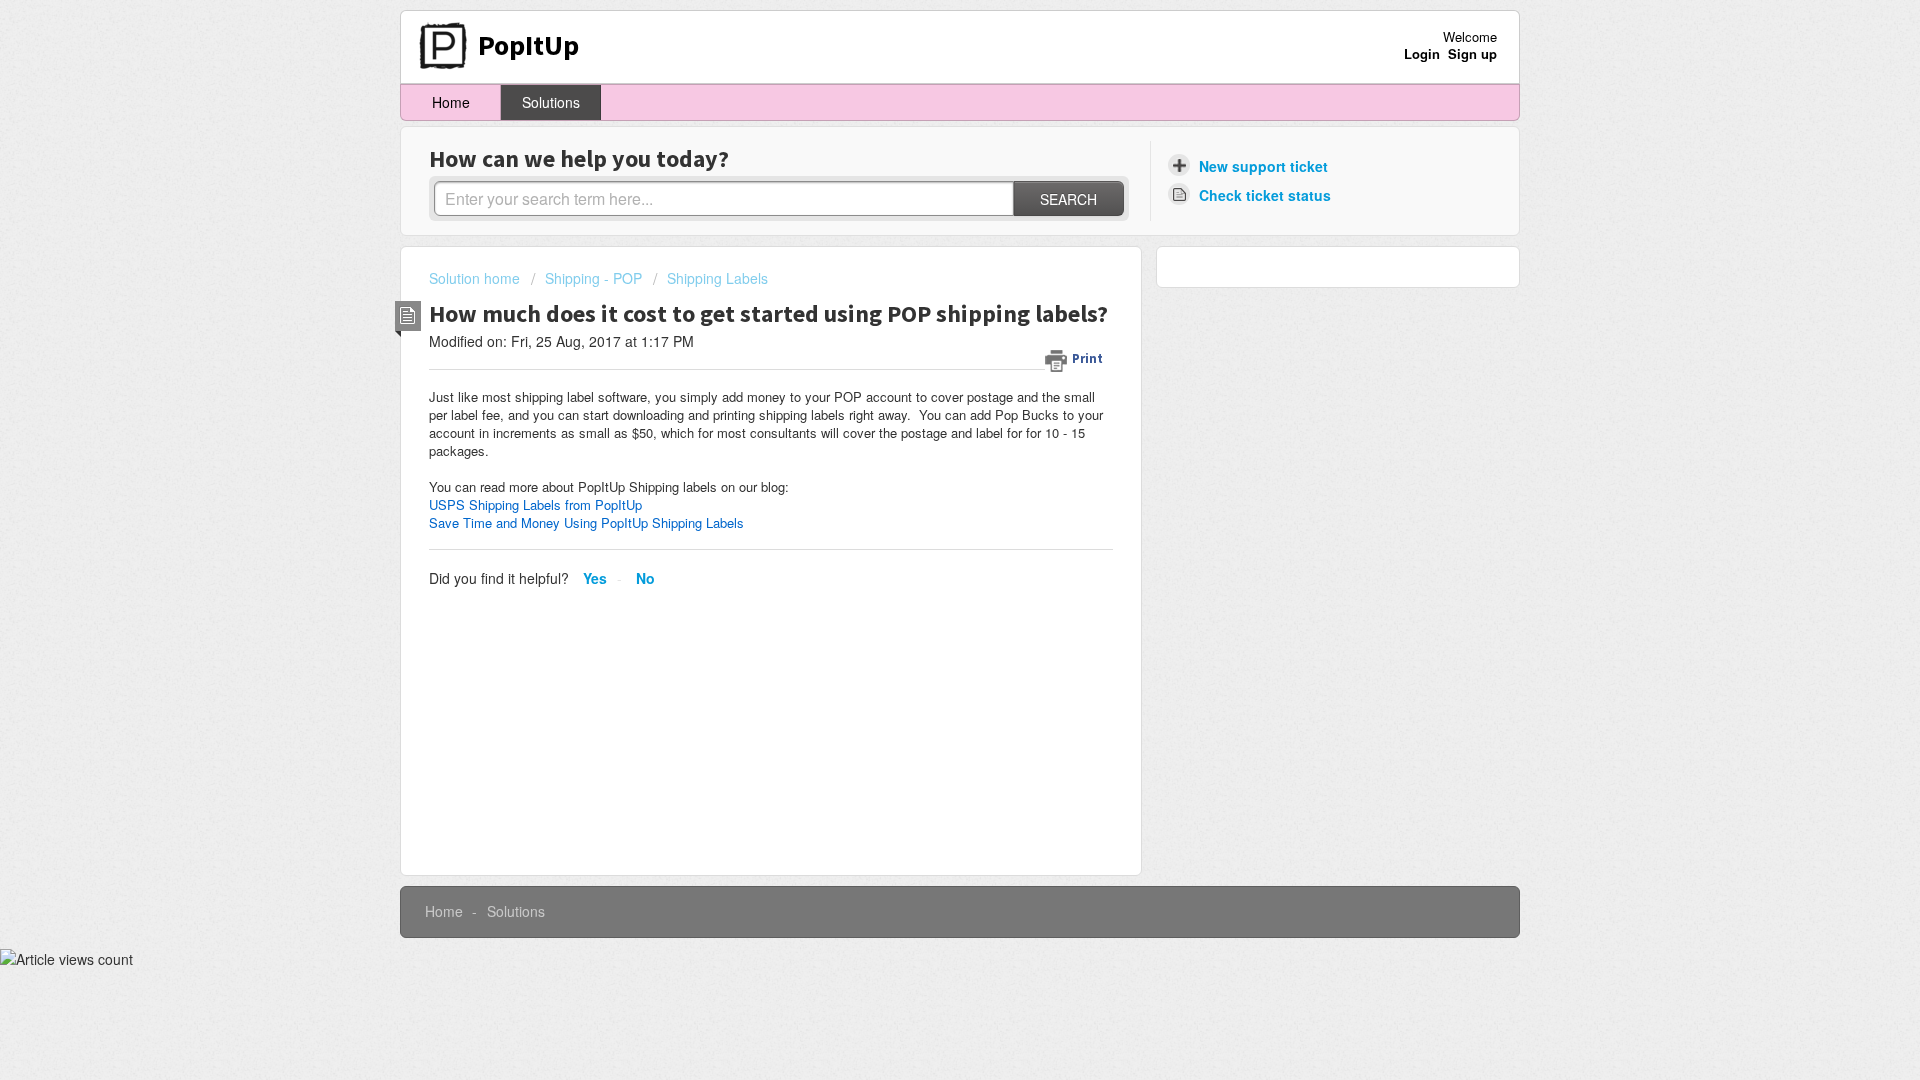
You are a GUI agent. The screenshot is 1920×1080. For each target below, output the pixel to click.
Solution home (476, 278)
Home (451, 102)
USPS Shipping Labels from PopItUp (535, 504)
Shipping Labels (717, 278)
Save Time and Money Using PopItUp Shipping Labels (586, 522)
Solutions (551, 102)
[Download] (923, 277)
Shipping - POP (593, 278)
